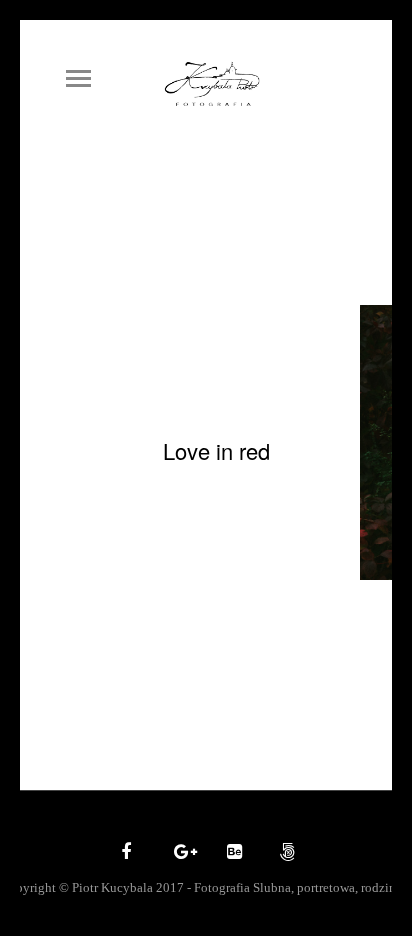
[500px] (285, 853)
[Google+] (179, 853)
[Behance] (232, 853)
